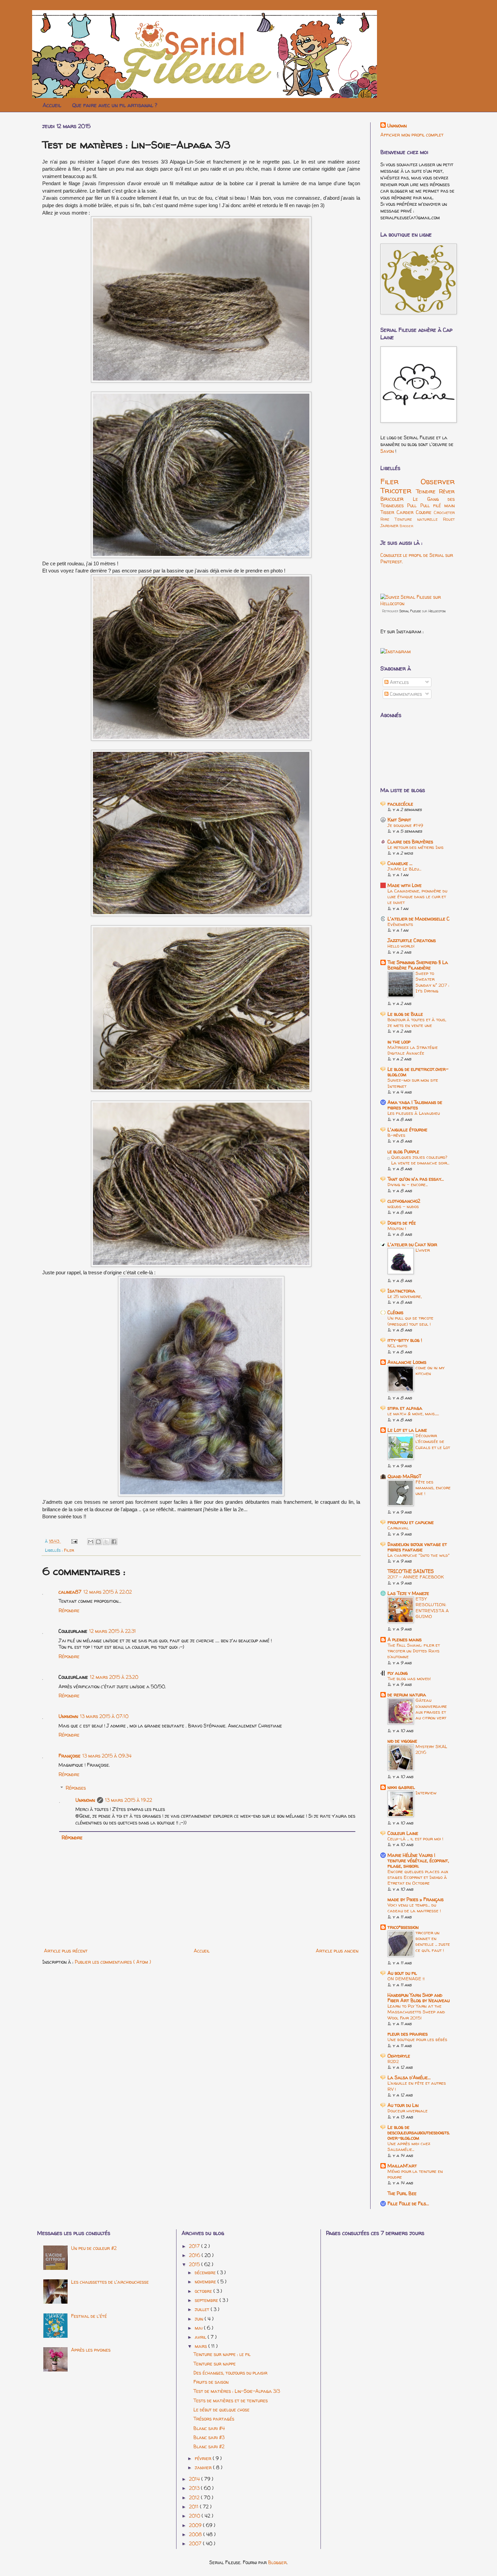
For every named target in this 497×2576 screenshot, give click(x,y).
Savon (388, 451)
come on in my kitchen (430, 1370)
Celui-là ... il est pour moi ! (415, 1839)
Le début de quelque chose (221, 2410)
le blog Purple (403, 1151)
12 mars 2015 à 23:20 (114, 1677)
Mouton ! (397, 1228)
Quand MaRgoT (404, 1476)
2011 (194, 2507)
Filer (69, 1550)
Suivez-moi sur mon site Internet (413, 1083)
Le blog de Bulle (405, 1014)
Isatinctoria (401, 1291)
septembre (207, 2300)
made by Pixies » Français (416, 1899)
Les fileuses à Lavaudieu (414, 1113)
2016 (195, 2255)
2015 (195, 2264)
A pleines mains (405, 1639)
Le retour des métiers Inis (416, 847)
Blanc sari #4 (209, 2428)
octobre (204, 2291)
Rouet (449, 519)
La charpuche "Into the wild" (419, 1555)
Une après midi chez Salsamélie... (409, 2146)
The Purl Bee (402, 2193)
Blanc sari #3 (209, 2437)
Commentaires (405, 694)
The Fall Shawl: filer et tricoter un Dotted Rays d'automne (414, 1651)
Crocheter (444, 512)
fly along (398, 1673)
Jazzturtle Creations (412, 940)
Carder (406, 512)
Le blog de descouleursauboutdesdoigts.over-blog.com (419, 2132)
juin (200, 2319)
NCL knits (397, 1346)
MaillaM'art (402, 2166)
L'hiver (423, 1250)
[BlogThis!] (98, 1542)
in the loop (399, 1042)
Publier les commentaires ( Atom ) (113, 1962)
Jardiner (390, 526)
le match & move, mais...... (413, 1414)
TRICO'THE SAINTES (411, 1571)
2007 (196, 2543)
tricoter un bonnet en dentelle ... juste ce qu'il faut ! (433, 1941)
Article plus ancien (337, 1951)
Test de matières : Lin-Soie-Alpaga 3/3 (237, 2391)
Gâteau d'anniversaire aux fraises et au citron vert (431, 1709)
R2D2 (393, 2061)
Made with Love (405, 885)
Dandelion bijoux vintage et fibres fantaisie (417, 1547)
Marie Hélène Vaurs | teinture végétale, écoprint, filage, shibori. (418, 1860)
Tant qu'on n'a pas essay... (416, 1179)
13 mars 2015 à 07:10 (104, 1716)
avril (201, 2337)
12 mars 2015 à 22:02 (108, 1592)
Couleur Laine (403, 1833)
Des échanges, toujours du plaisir (230, 2373)
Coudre (425, 512)
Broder (406, 526)
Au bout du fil (402, 1973)
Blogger (277, 2562)
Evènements (400, 924)
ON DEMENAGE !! (406, 1979)
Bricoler (397, 499)
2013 (195, 2488)
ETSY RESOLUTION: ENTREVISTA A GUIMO (432, 1608)
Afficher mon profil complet (412, 135)
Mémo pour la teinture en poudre (415, 2174)
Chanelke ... (400, 863)
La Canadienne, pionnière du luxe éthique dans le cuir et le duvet (417, 897)
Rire (387, 519)
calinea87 (70, 1592)
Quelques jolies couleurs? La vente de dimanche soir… (420, 1160)
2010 (195, 2516)
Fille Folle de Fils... (408, 2203)
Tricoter (398, 490)
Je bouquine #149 (405, 825)
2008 (196, 2534)
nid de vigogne (402, 1741)
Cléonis (395, 1312)
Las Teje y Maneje (408, 1593)
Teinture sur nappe (215, 2364)
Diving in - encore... (408, 1184)
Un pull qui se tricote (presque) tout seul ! (410, 1321)
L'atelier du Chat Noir (412, 1244)
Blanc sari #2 (209, 2446)
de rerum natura (407, 1695)
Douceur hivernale (408, 2111)
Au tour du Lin (403, 2105)
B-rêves (396, 1135)
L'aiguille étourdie (407, 1130)
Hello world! (401, 946)
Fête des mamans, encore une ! (433, 1488)
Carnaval (398, 1528)
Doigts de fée (402, 1223)
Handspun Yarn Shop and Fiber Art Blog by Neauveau (419, 1998)
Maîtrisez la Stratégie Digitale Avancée (413, 1050)
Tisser (388, 512)
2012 (195, 2497)
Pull (413, 505)
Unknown (68, 1716)
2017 (195, 2246)
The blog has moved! (409, 1678)
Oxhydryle (399, 2056)
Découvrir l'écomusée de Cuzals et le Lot (433, 1441)
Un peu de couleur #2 (94, 2248)
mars (202, 2346)
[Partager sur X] (106, 1542)
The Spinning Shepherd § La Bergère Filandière (418, 965)
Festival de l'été (89, 2316)
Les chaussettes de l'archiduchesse (110, 2282)
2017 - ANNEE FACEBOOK (416, 1577)
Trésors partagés (214, 2419)
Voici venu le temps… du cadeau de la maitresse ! (414, 1908)
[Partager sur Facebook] (114, 1542)
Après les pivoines (91, 2350)
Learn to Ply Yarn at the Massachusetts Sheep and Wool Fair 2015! (416, 2012)
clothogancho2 (404, 1201)
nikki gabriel (401, 1787)
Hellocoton (437, 611)
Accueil (52, 105)
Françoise (69, 1756)
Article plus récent (66, 1951)
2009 (196, 2525)
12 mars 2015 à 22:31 (113, 1631)
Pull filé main (438, 505)
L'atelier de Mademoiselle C (419, 919)
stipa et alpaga (405, 1408)
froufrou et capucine (411, 1522)
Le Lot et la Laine (407, 1430)
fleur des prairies (408, 2034)
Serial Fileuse (410, 611)
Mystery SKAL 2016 (431, 1749)
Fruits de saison (211, 2382)
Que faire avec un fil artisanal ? (115, 105)
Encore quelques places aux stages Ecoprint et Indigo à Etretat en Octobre (418, 1877)
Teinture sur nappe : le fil (222, 2354)
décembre (206, 2272)
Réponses (76, 1788)
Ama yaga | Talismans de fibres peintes (415, 1105)
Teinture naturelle (419, 519)
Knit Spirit (399, 820)
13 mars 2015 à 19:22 (129, 1800)
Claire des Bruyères (410, 842)
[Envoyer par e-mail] (91, 1542)
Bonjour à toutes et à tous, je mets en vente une (417, 1022)
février (204, 2458)
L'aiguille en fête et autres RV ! (417, 2086)
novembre (206, 2281)
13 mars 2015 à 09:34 (107, 1756)
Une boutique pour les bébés (417, 2039)
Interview (426, 1793)
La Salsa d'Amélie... (409, 2077)
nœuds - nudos (403, 1206)
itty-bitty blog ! (405, 1340)
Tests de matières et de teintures (231, 2400)
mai (199, 2328)
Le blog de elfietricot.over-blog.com (418, 1072)
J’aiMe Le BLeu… (404, 869)
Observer (438, 481)
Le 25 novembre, (405, 1296)
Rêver (447, 491)
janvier (204, 2467)
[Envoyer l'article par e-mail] (74, 1541)
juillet (203, 2309)
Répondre (69, 1610)
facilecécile (400, 804)
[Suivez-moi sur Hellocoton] (418, 603)
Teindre (428, 491)
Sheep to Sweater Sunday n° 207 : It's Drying (432, 982)
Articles (399, 682)
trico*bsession (403, 1927)
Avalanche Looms (407, 1362)
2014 (195, 2479)
